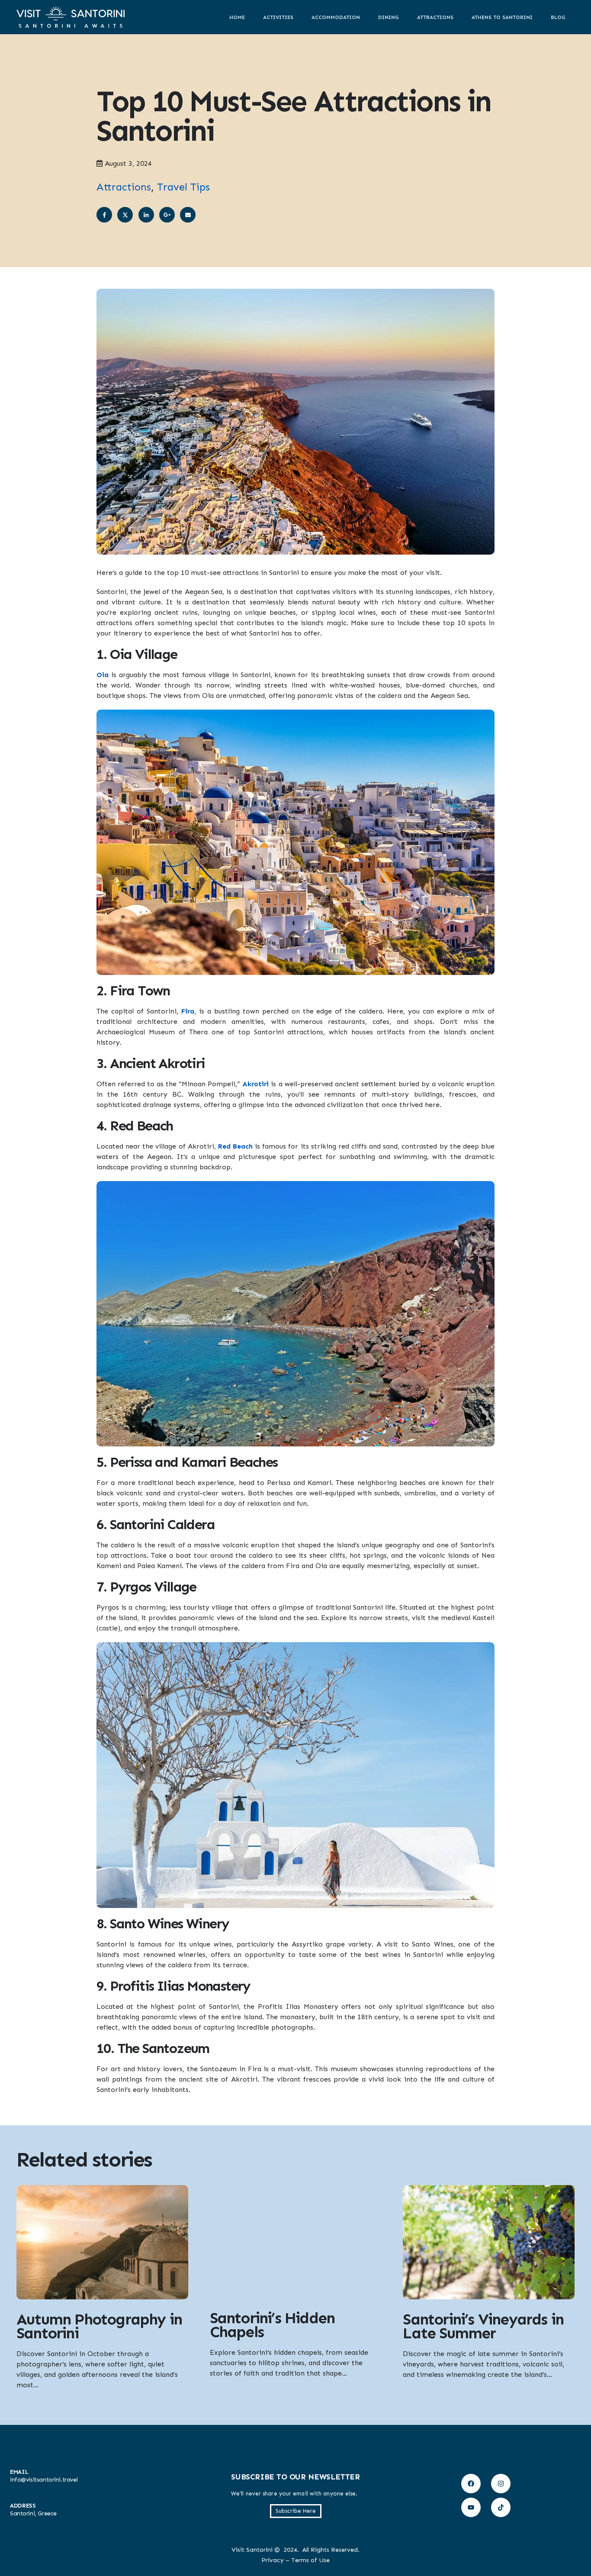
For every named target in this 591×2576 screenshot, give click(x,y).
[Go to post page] (102, 2242)
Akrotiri (255, 1084)
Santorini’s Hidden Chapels (272, 2325)
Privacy (273, 2560)
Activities (278, 17)
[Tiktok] (501, 2507)
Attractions (435, 17)
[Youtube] (471, 2507)
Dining (389, 17)
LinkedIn (146, 215)
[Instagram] (501, 2484)
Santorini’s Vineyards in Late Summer (483, 2326)
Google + (167, 215)
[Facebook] (471, 2484)
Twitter (125, 215)
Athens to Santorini (502, 17)
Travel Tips (183, 187)
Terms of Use (310, 2560)
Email (188, 215)
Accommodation (336, 17)
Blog (558, 17)
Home (237, 17)
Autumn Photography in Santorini (99, 2326)
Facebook (104, 215)
